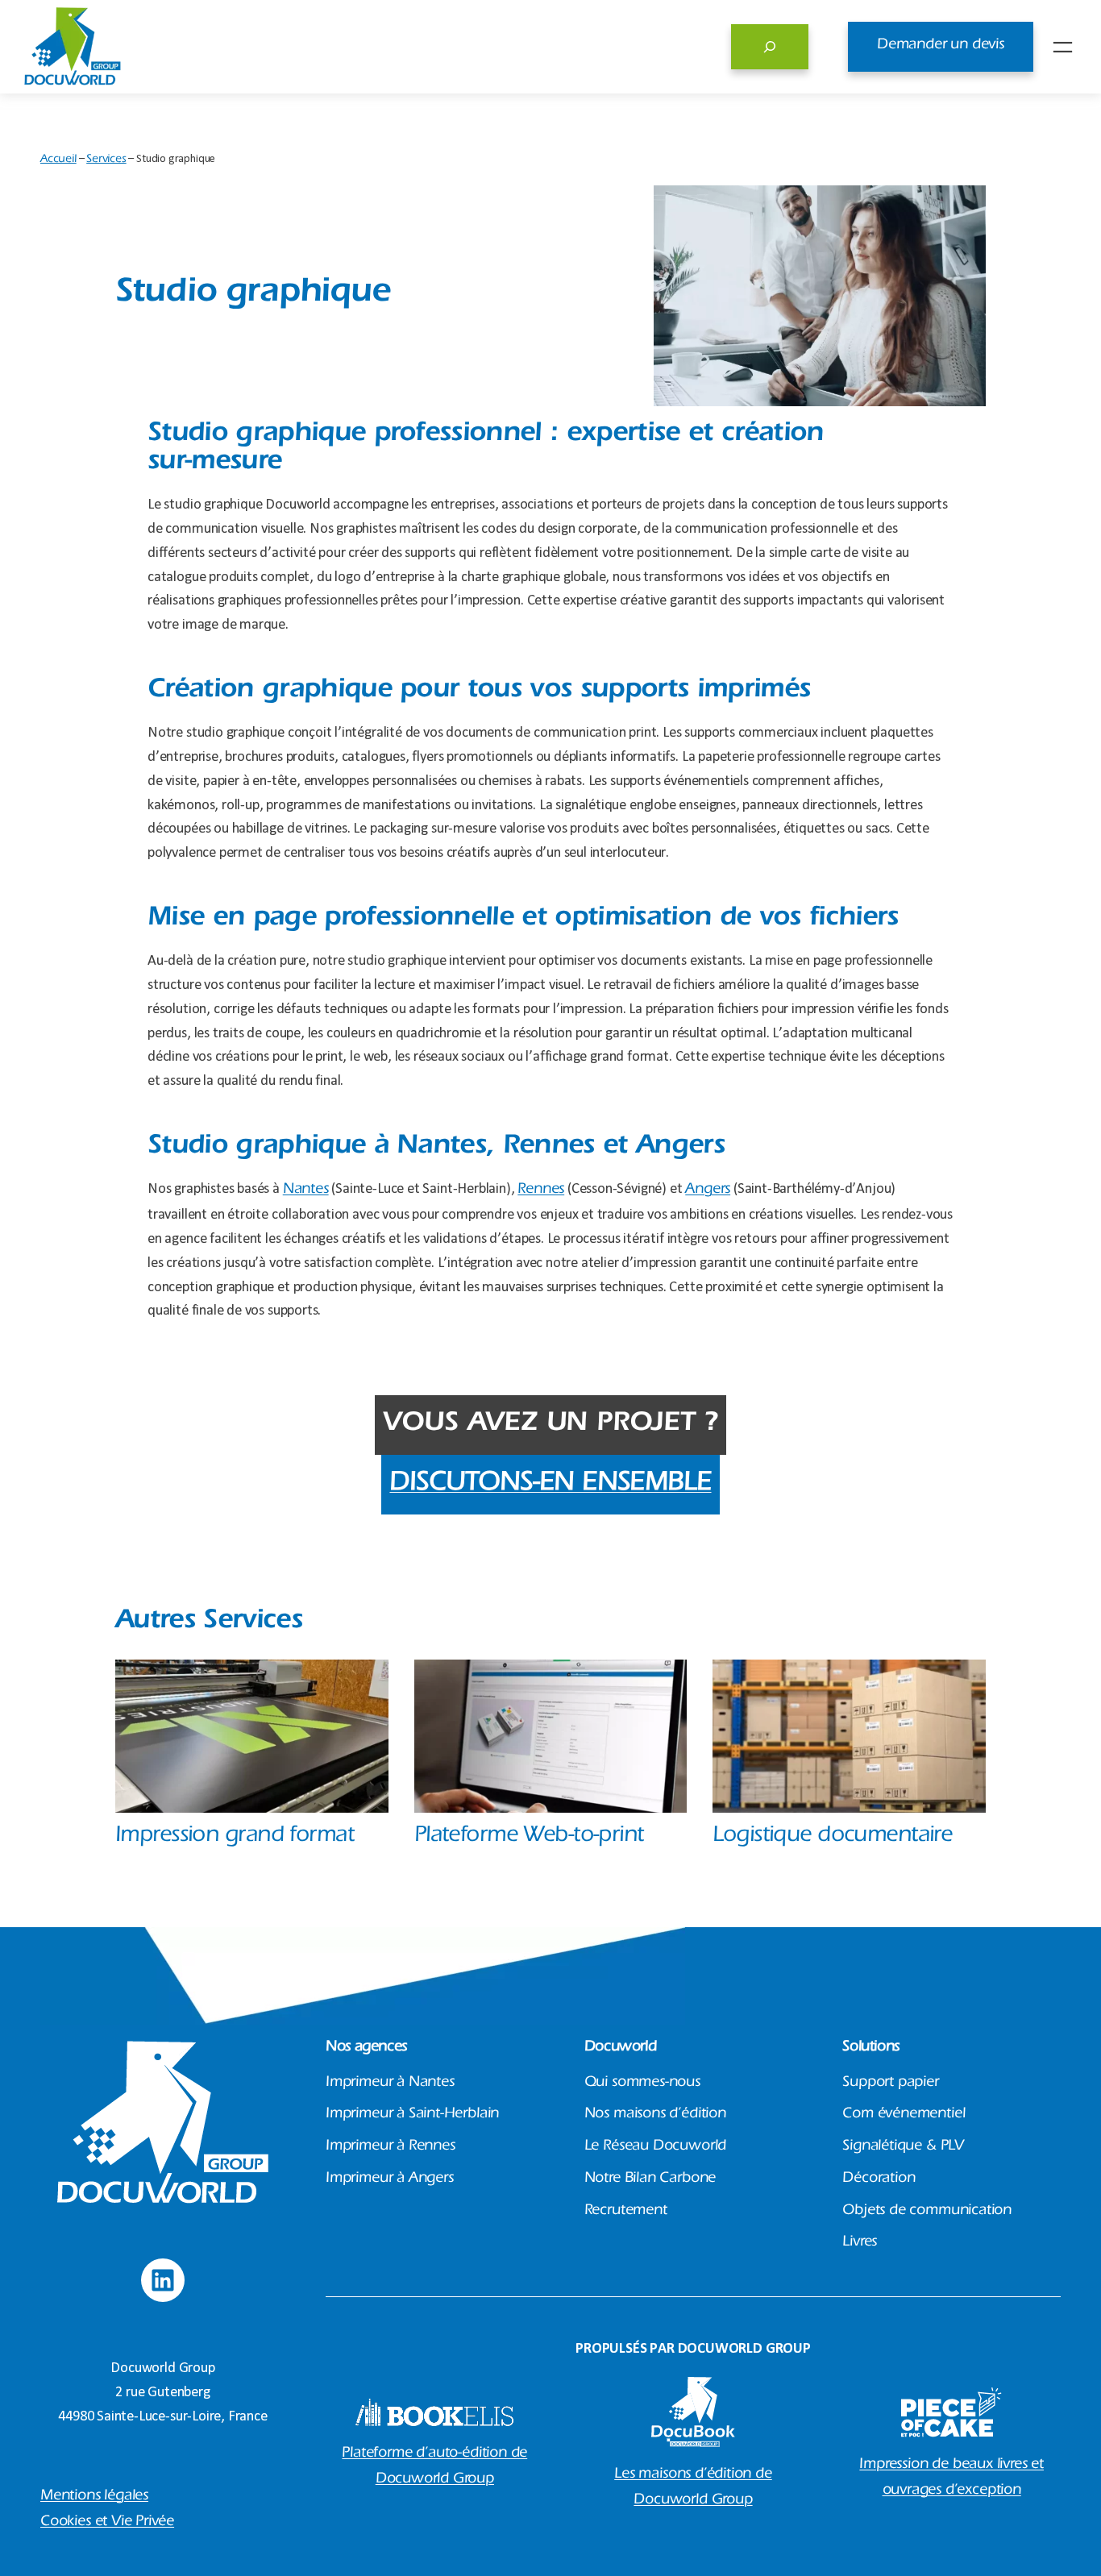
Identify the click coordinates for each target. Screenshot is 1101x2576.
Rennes (541, 1190)
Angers (708, 1190)
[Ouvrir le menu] (1063, 47)
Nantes (306, 1190)
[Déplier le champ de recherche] (770, 47)
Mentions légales (94, 2497)
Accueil (58, 160)
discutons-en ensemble (550, 1485)
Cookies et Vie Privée (107, 2523)
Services (106, 160)
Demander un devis (941, 46)
